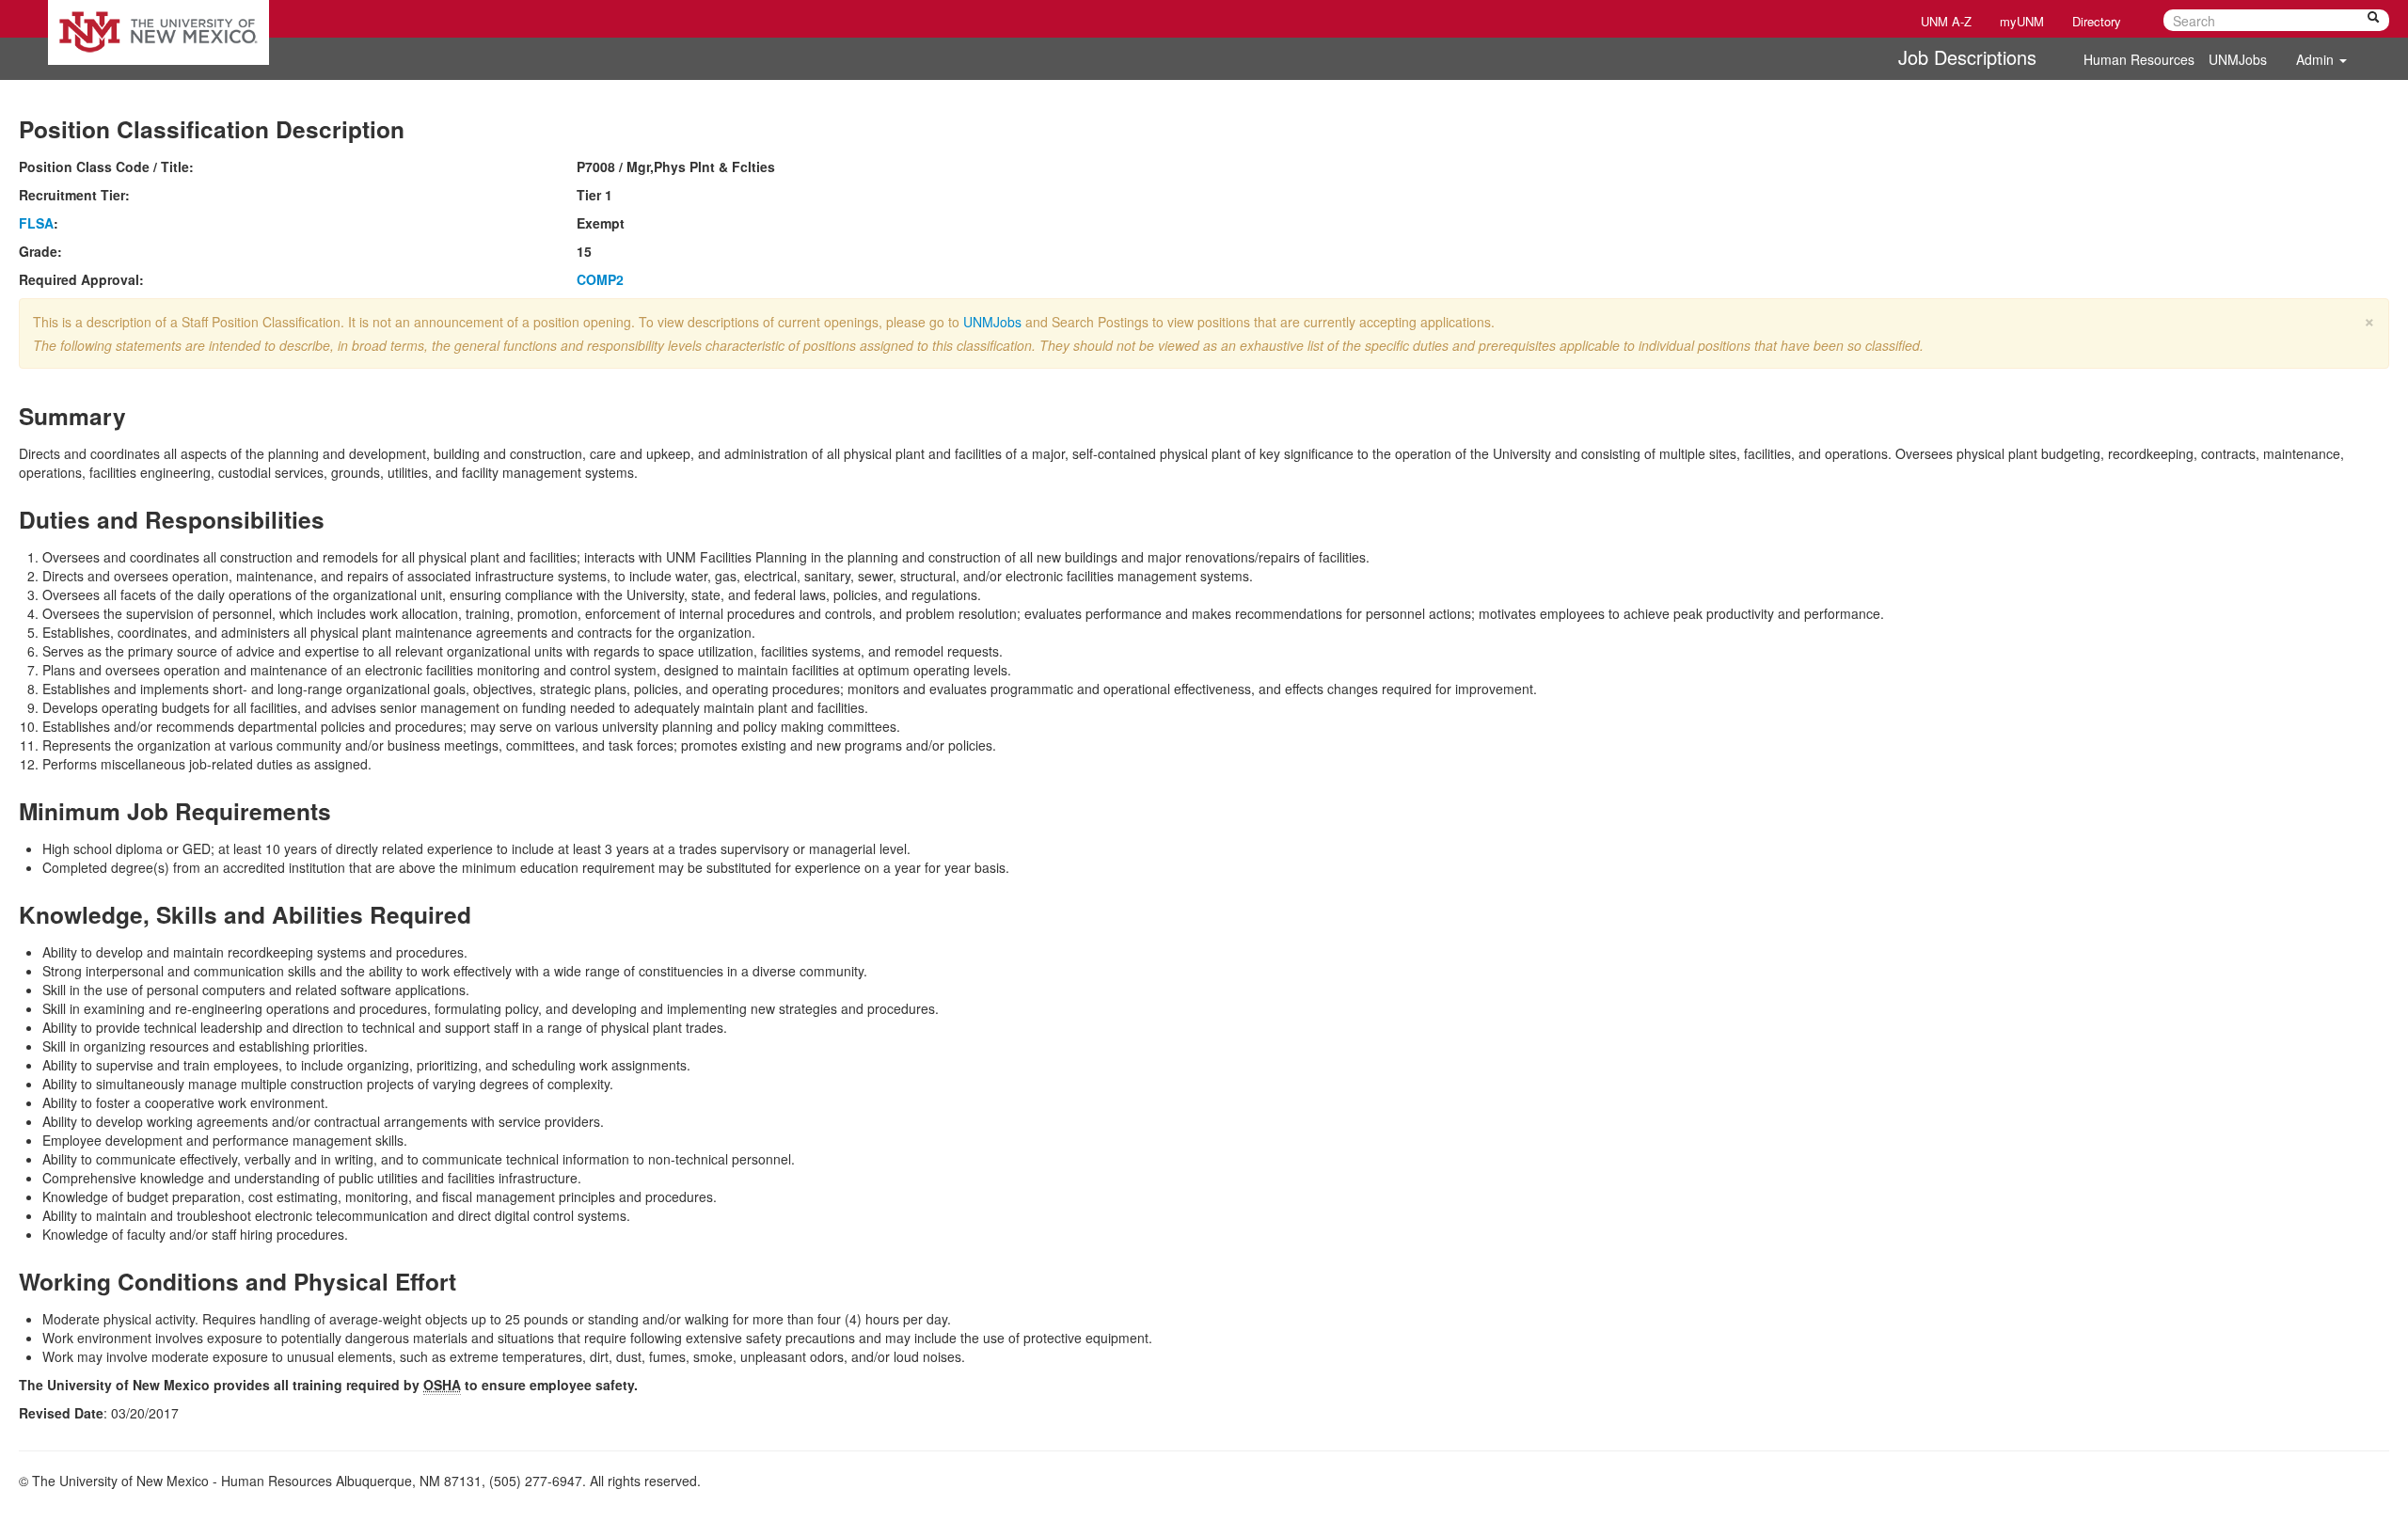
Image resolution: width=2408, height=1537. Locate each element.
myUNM (2022, 21)
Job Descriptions (1967, 57)
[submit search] (2373, 20)
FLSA (36, 223)
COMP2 (600, 279)
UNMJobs (2238, 59)
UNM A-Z (1946, 21)
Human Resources (2139, 59)
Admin (2317, 59)
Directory (2097, 21)
